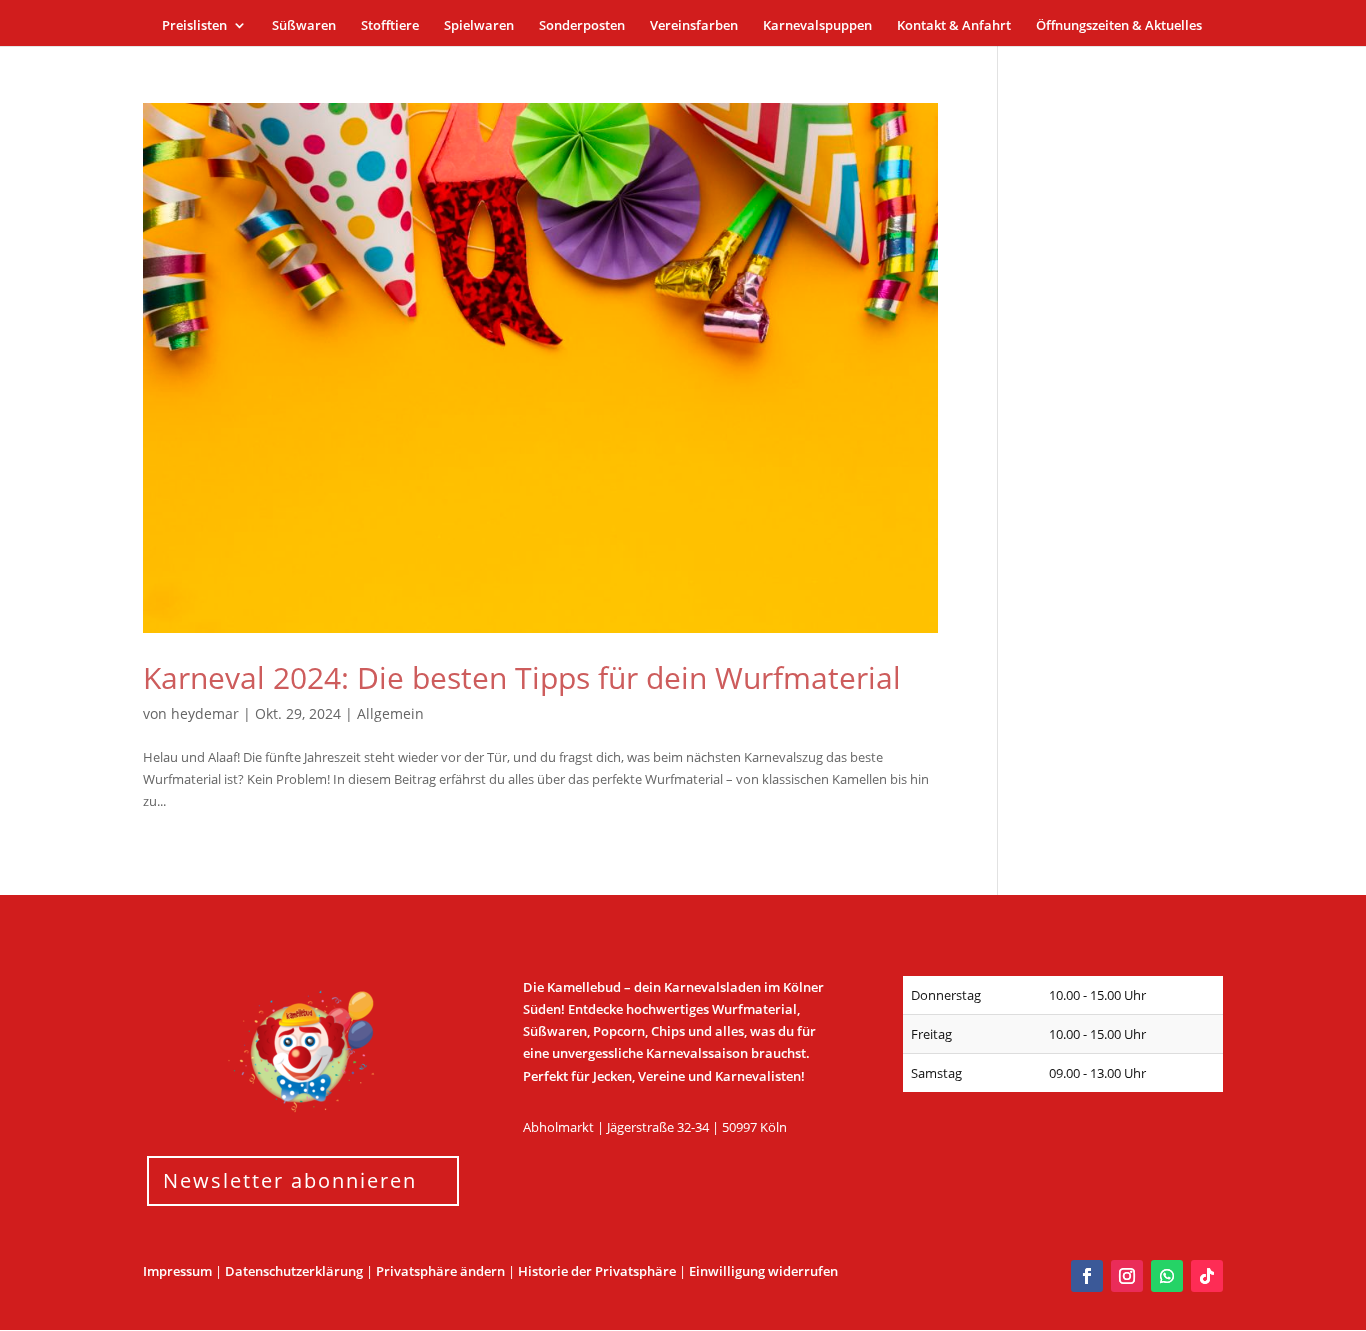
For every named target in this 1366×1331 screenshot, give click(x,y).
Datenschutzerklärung (294, 1271)
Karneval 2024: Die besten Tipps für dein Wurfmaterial (522, 677)
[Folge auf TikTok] (1207, 1276)
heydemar (205, 713)
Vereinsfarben (694, 26)
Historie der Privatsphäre (597, 1271)
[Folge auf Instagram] (1127, 1276)
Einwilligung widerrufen (763, 1271)
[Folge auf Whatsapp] (1167, 1276)
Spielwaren (479, 26)
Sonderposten (582, 26)
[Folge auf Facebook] (1087, 1276)
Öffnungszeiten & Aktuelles (1119, 26)
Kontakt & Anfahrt (954, 26)
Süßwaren (304, 26)
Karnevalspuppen (817, 26)
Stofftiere (390, 26)
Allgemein (390, 713)
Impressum (177, 1271)
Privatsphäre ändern (440, 1271)
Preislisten (194, 26)
